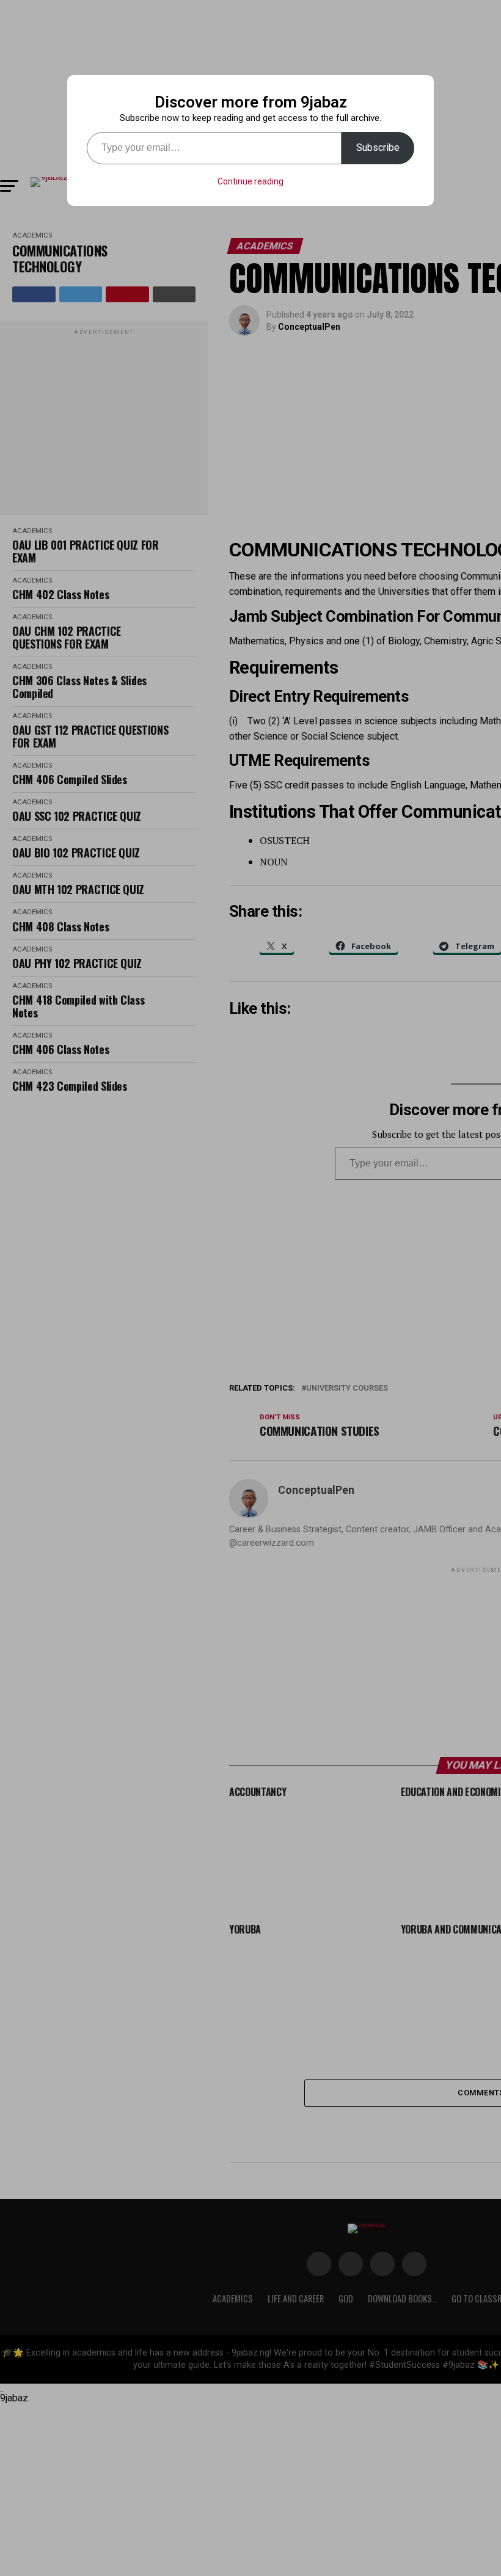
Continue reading (250, 181)
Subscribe (378, 147)
